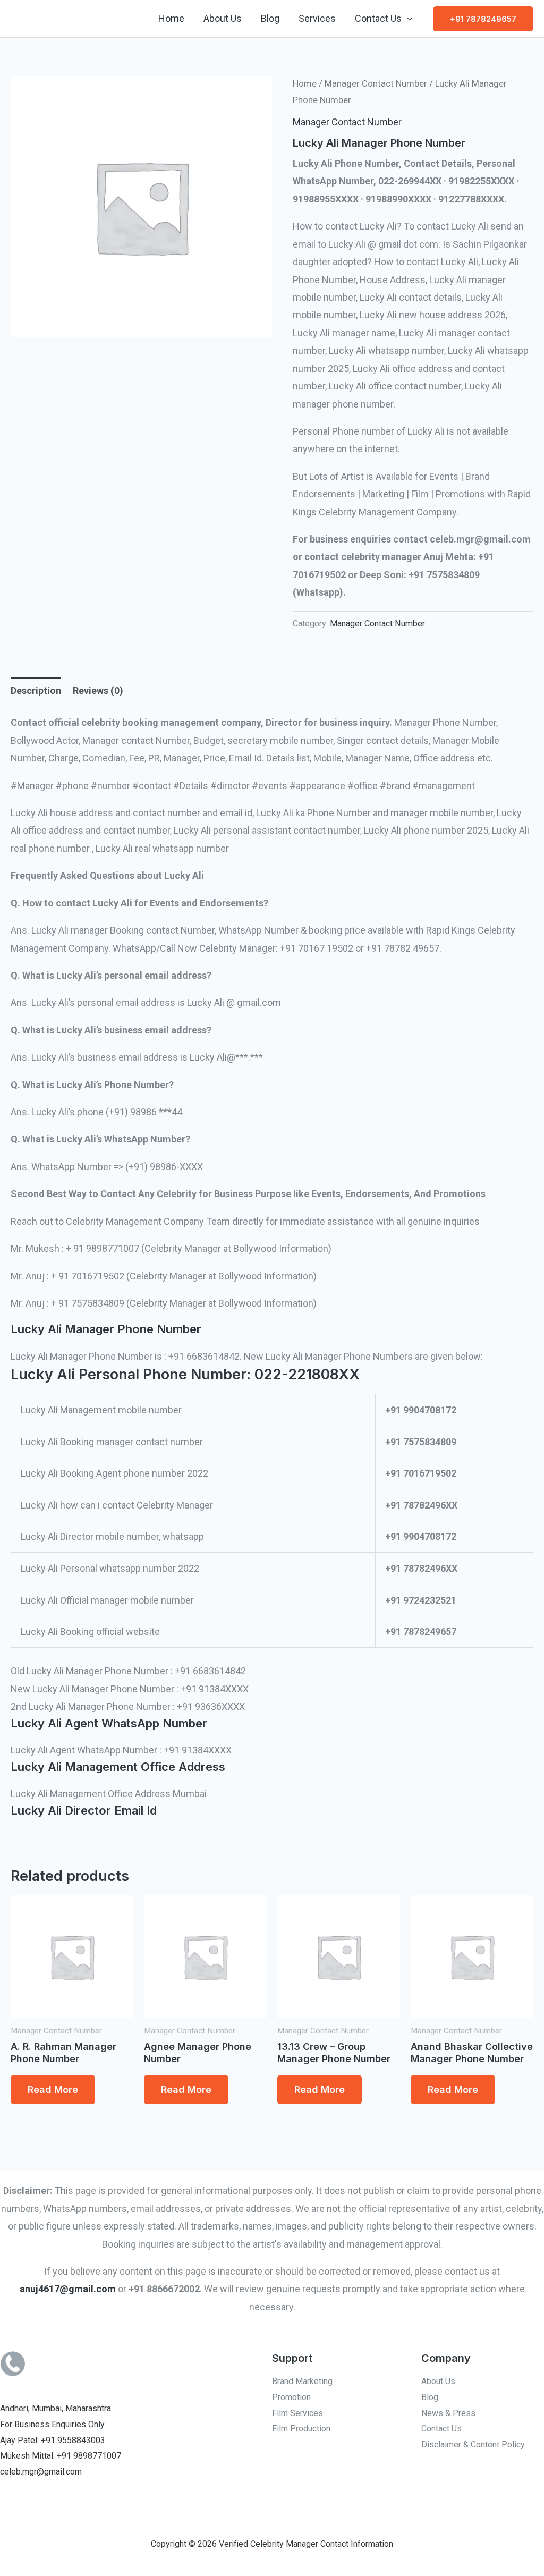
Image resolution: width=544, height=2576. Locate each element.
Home (171, 18)
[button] (483, 19)
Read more (53, 2090)
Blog (270, 18)
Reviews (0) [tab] (98, 690)
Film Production (301, 2429)
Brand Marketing (302, 2381)
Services (317, 18)
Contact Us (378, 18)
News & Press (448, 2413)
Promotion (291, 2397)
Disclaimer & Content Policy (473, 2444)
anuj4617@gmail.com (68, 2289)
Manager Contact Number (376, 84)
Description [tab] (36, 690)
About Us (223, 18)
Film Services (297, 2413)
